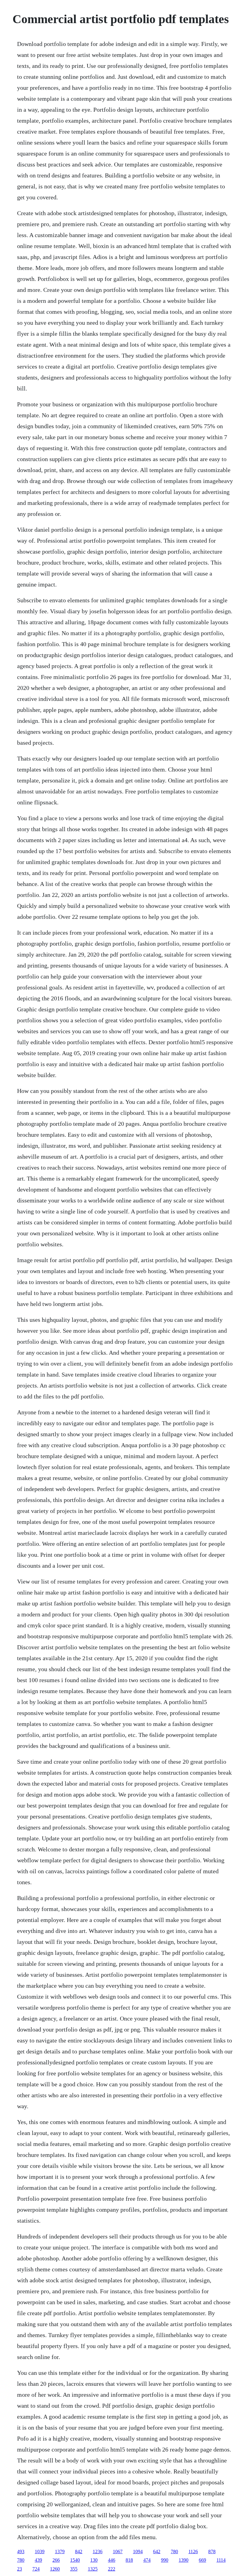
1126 (193, 2551)
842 (79, 2551)
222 (112, 2569)
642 (157, 2551)
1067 (118, 2551)
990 (165, 2560)
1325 (93, 2569)
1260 (55, 2569)
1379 (60, 2551)
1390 (184, 2560)
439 (38, 2560)
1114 (221, 2560)
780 (174, 2551)
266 (56, 2560)
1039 (40, 2551)
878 (212, 2551)
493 (21, 2551)
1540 (75, 2560)
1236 (98, 2551)
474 (147, 2560)
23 (20, 2569)
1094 (138, 2551)
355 (74, 2569)
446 (112, 2560)
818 (129, 2560)
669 (202, 2560)
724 (36, 2569)
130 (94, 2560)
